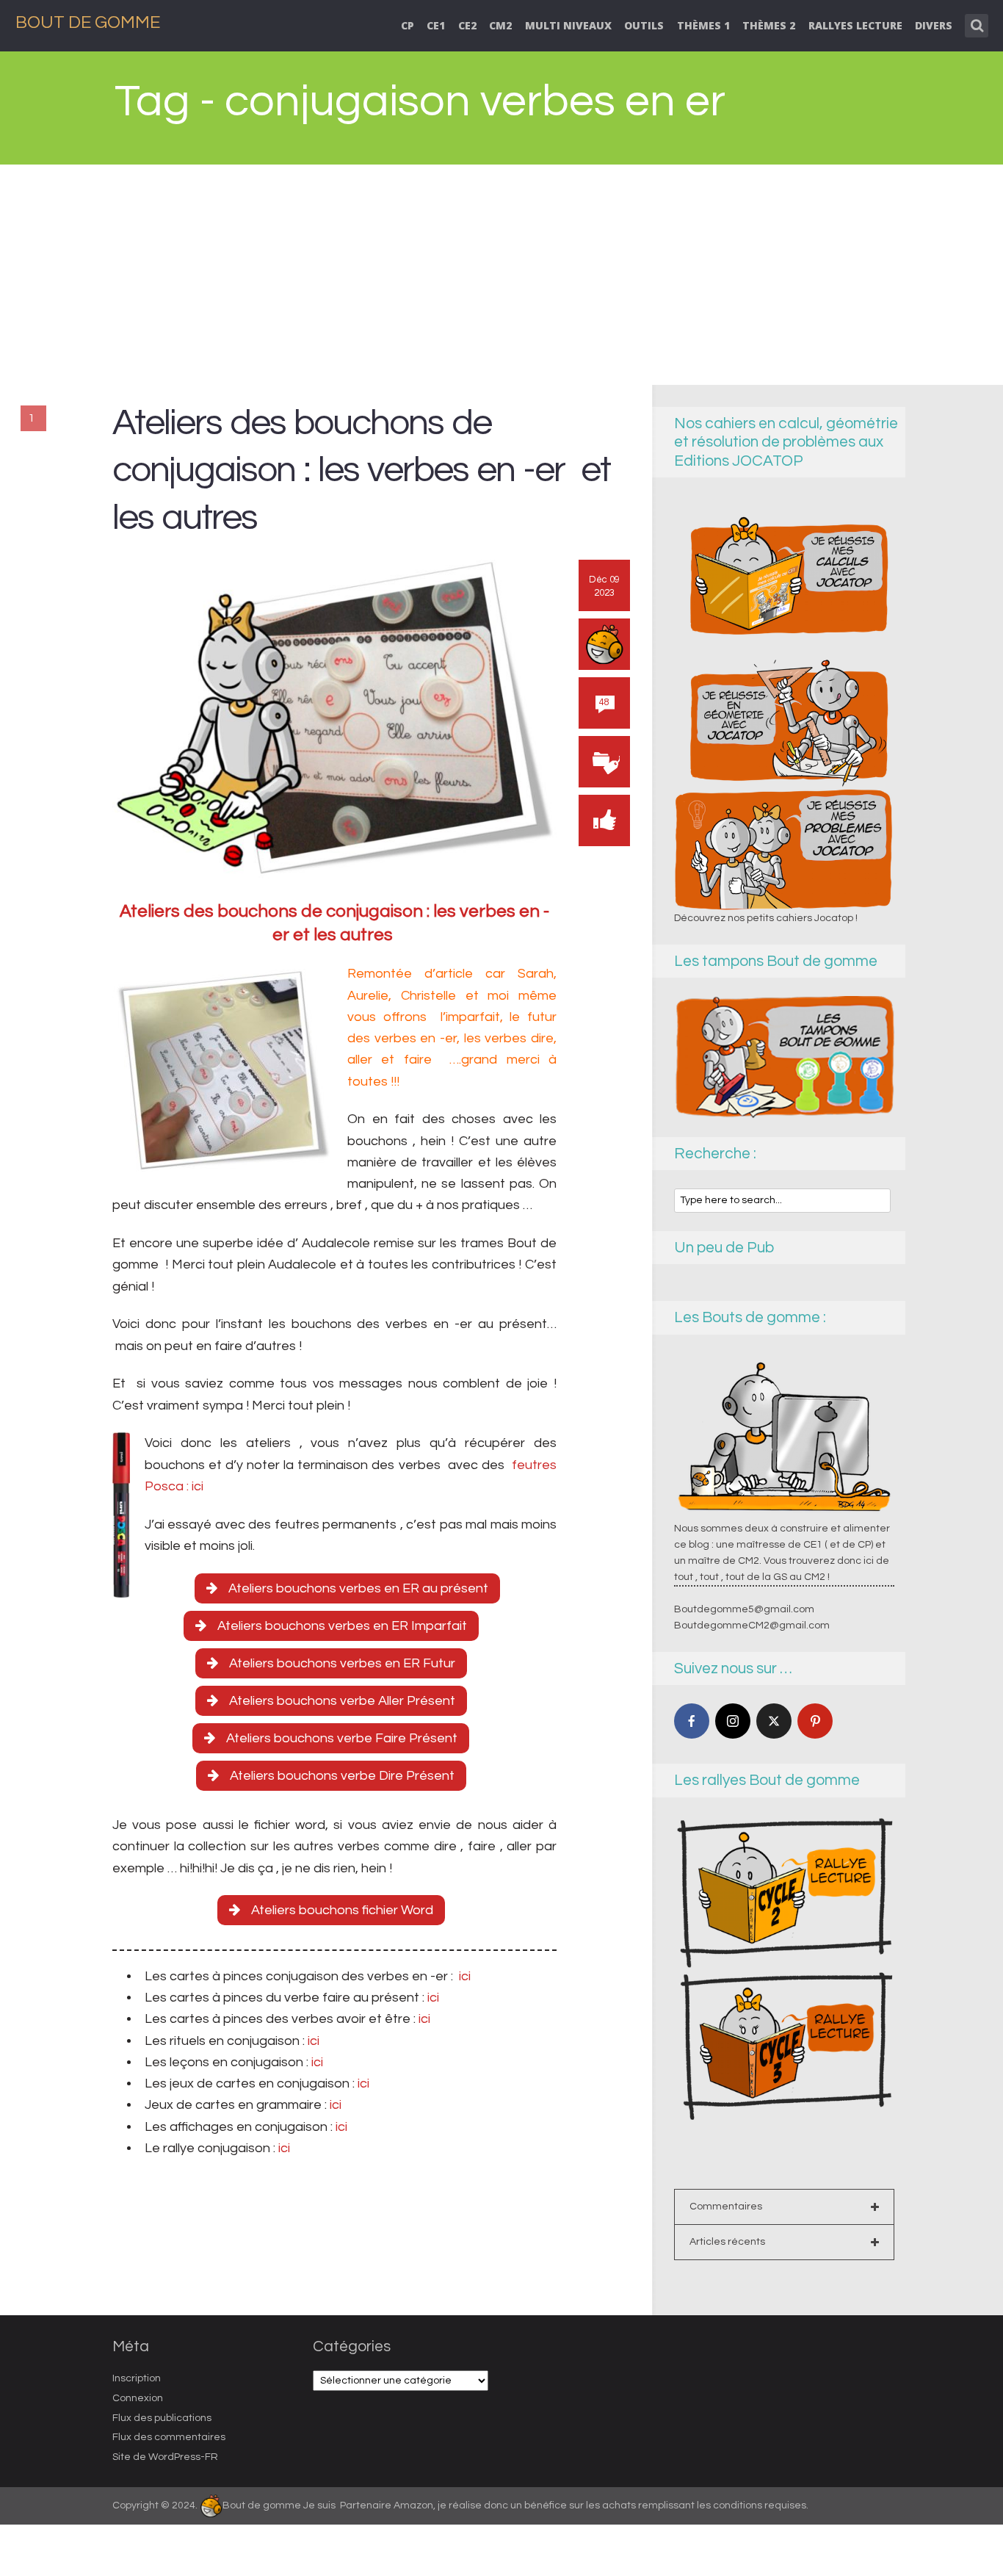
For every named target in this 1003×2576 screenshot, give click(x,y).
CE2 (467, 25)
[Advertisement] (501, 275)
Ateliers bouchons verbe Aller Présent (342, 1701)
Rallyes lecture (855, 25)
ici (463, 1976)
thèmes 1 (703, 25)
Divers (934, 25)
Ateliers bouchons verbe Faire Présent (342, 1738)
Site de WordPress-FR (165, 2457)
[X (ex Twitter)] (774, 1721)
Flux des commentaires (169, 2437)
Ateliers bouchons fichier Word (342, 1910)
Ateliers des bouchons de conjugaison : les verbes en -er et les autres (361, 470)
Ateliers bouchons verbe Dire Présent (342, 1776)
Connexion (138, 2398)
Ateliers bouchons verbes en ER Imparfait (342, 1626)
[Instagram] (733, 1721)
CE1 (436, 25)
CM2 (500, 25)
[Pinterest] (815, 1721)
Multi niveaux (568, 25)
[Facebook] (692, 1721)
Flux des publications (162, 2418)
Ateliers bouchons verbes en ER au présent (358, 1588)
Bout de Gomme (88, 22)
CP (408, 25)
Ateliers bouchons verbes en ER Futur (342, 1663)
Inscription (137, 2378)
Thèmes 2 (769, 25)
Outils (644, 25)
